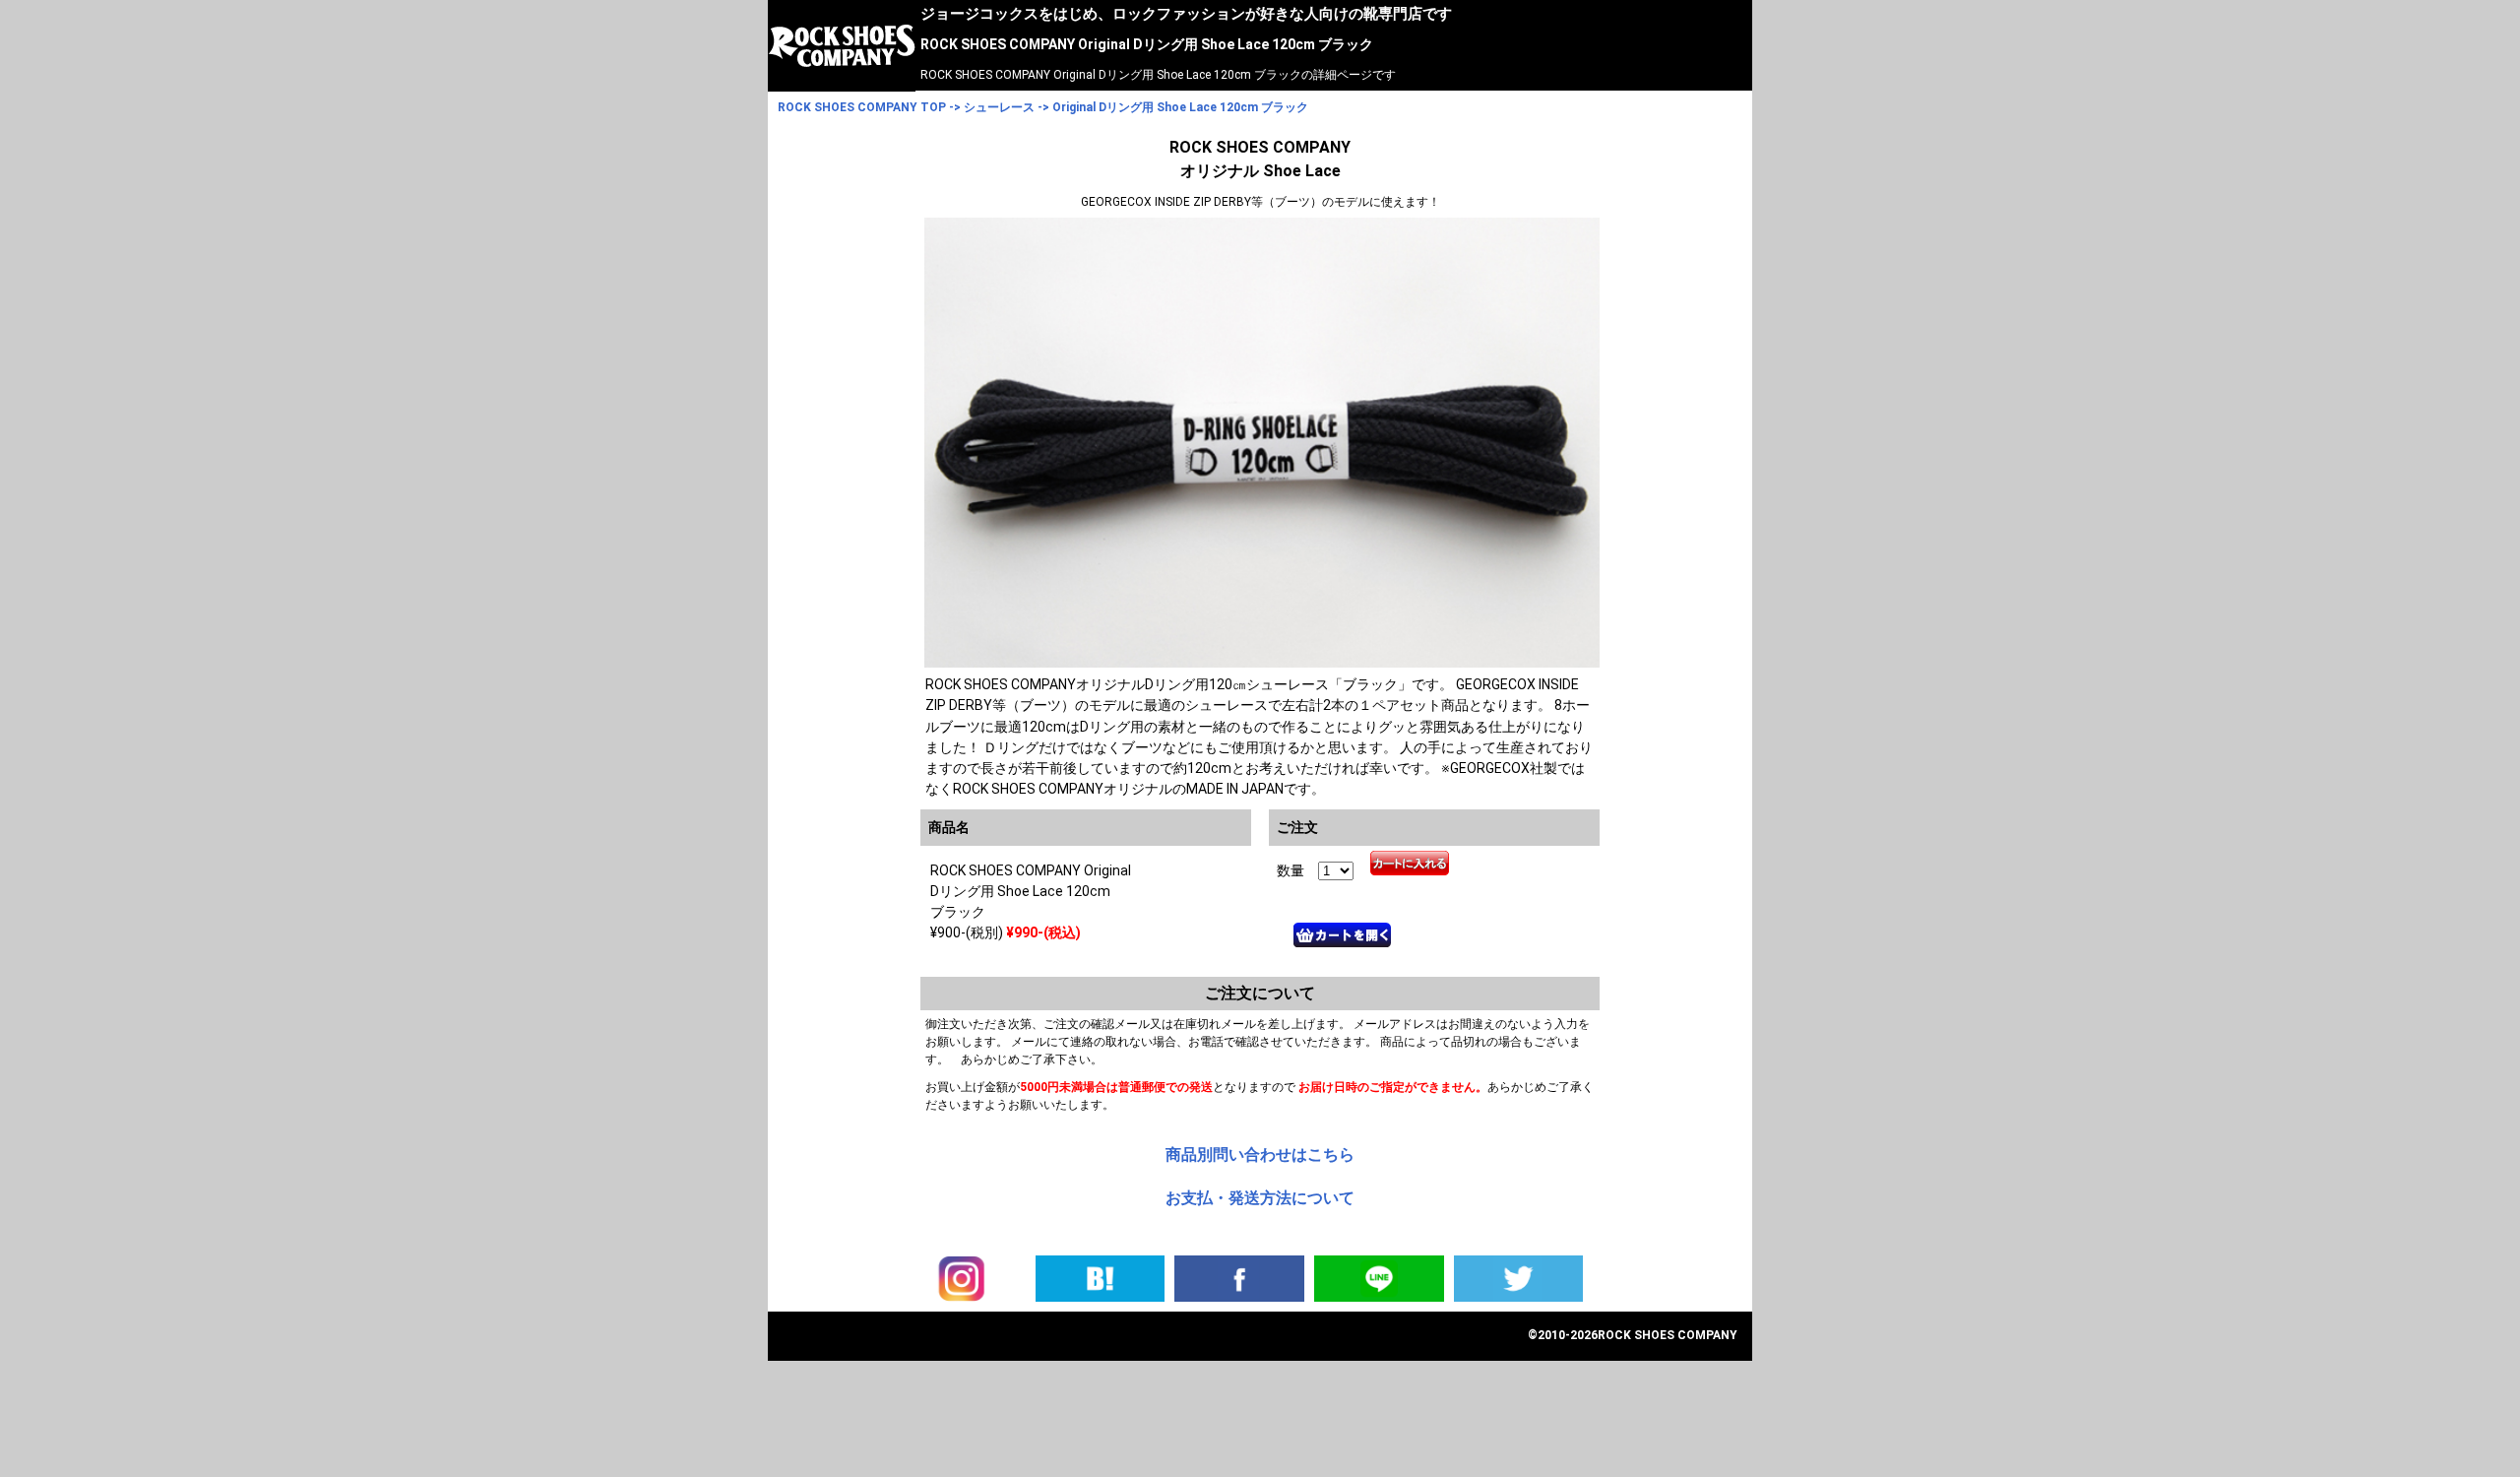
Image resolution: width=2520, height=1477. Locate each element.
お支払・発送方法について (1260, 1198)
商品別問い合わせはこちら (1260, 1155)
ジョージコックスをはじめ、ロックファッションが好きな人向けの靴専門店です (1186, 14)
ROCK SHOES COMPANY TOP (862, 107)
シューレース (999, 107)
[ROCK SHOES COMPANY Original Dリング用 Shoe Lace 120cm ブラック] (1101, 1277)
